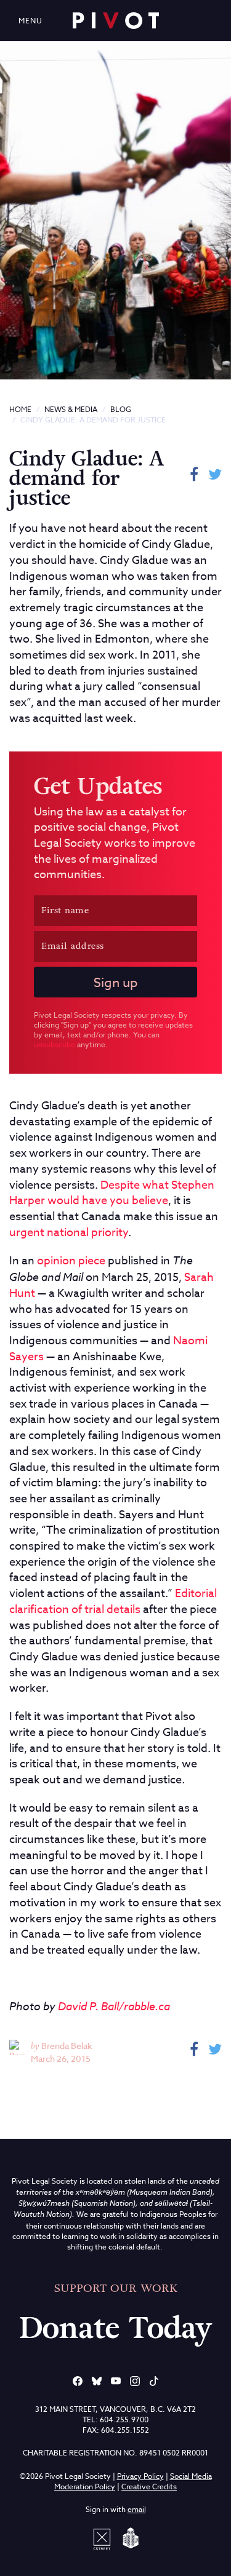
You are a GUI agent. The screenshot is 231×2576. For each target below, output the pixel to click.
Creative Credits (149, 2487)
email (137, 2509)
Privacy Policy (140, 2476)
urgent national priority (69, 1233)
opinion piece (71, 1261)
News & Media (71, 409)
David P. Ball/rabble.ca (114, 2006)
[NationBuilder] (128, 2538)
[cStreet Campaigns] (104, 2538)
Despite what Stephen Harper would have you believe (112, 1193)
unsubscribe (55, 1044)
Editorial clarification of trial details (113, 1602)
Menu (30, 21)
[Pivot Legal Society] (116, 21)
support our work (116, 2288)
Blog (121, 409)
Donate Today (116, 2328)
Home (20, 409)
